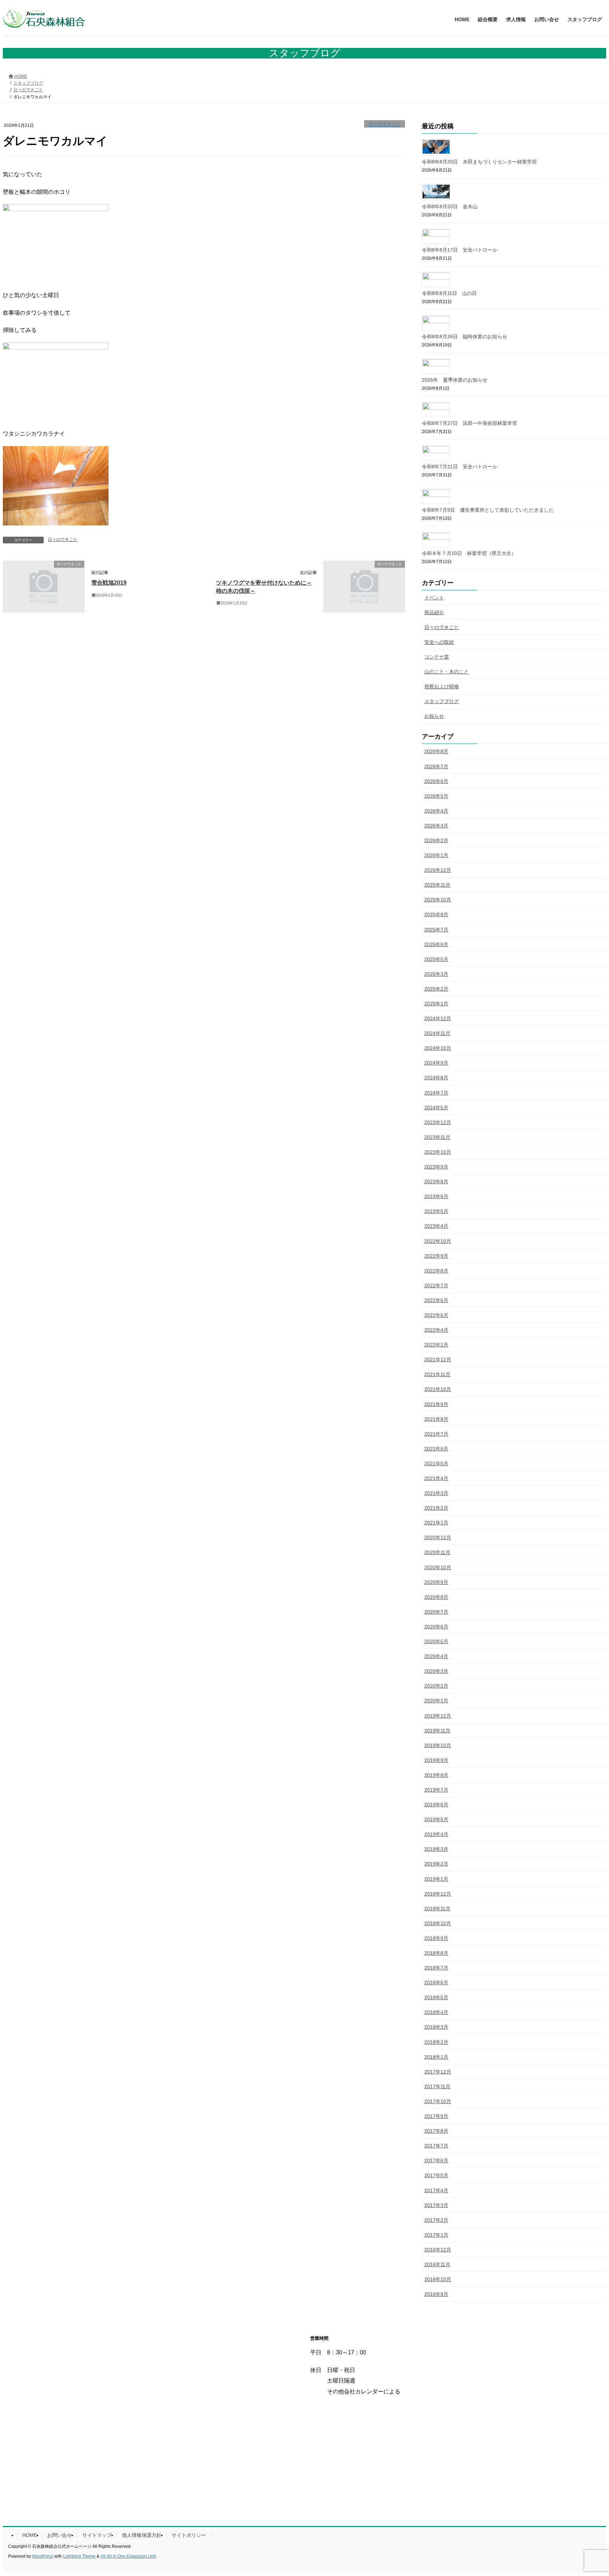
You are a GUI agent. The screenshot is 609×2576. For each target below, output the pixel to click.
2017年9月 (436, 2116)
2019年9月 (436, 1760)
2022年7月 (436, 1286)
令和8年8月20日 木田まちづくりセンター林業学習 (479, 162)
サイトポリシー (189, 2535)
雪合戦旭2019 (109, 583)
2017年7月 (436, 2146)
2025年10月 (438, 900)
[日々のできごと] (44, 609)
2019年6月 (436, 1805)
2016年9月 (436, 2294)
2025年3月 (436, 974)
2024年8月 (436, 1078)
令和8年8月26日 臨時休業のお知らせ (465, 337)
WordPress (43, 2556)
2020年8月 (436, 1597)
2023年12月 (438, 1122)
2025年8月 (436, 914)
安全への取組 (439, 642)
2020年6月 (436, 1627)
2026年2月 (436, 840)
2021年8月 (436, 1419)
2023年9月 (436, 1167)
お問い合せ (60, 2535)
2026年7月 (436, 766)
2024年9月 (436, 1063)
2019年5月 (436, 1819)
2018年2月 (436, 2042)
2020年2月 (436, 1686)
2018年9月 (436, 1938)
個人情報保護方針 (142, 2535)
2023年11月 (437, 1137)
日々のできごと (385, 124)
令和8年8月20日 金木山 (450, 207)
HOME (30, 2535)
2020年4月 (436, 1656)
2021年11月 (437, 1374)
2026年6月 (436, 781)
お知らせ (434, 716)
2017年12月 (438, 2072)
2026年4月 (436, 811)
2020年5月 (436, 1641)
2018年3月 (436, 2027)
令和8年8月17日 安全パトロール (460, 250)
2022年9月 (436, 1256)
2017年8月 (436, 2131)
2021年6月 (436, 1449)
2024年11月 (437, 1033)
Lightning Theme (79, 2556)
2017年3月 (436, 2205)
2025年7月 (436, 930)
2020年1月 (436, 1701)
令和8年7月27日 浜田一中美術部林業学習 (469, 423)
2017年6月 (436, 2161)
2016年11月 (437, 2264)
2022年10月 (438, 1241)
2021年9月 (436, 1404)
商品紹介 (434, 612)
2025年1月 (436, 1004)
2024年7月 (436, 1093)
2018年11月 (437, 1909)
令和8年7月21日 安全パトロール (460, 467)
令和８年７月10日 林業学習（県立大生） (469, 553)
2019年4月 (436, 1834)
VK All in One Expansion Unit (128, 2556)
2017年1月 (436, 2235)
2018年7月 (436, 1968)
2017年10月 (438, 2101)
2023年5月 (436, 1211)
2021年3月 (436, 1493)
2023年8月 (436, 1182)
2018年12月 (438, 1894)
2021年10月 (438, 1389)
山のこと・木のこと (447, 672)
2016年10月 (438, 2279)
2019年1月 (436, 1879)
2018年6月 (436, 1983)
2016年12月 (438, 2250)
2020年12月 (438, 1537)
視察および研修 (442, 686)
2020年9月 (436, 1582)
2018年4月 (436, 2012)
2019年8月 (436, 1775)
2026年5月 (436, 796)
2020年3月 (436, 1671)
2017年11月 (437, 2087)
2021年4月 (436, 1478)
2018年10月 (438, 1923)
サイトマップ (97, 2535)
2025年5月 (436, 959)
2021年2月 (436, 1508)
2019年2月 (436, 1864)
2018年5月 (436, 1997)
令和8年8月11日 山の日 (449, 293)
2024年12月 (438, 1018)
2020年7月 (436, 1612)
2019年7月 (436, 1790)
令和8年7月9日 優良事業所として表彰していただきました (488, 510)
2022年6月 (436, 1300)
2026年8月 (436, 751)
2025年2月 (436, 989)
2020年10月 (438, 1567)
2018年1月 (436, 2057)
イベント (434, 598)
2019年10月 (438, 1745)
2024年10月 (438, 1048)
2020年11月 (437, 1552)
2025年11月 (437, 885)
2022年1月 (436, 1345)
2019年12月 (438, 1716)
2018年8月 (436, 1953)
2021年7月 (436, 1434)
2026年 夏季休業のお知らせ (455, 380)
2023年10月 (438, 1152)
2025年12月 (438, 870)
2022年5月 (436, 1315)
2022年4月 (436, 1330)
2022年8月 (436, 1271)
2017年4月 (436, 2190)
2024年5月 (436, 1108)
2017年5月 (436, 2175)
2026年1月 (436, 855)
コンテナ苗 (437, 657)
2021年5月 (436, 1463)
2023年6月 (436, 1196)
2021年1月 (436, 1523)
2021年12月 (438, 1360)
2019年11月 (437, 1731)
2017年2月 (436, 2220)
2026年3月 (436, 826)
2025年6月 (436, 944)
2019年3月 (436, 1849)
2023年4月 (436, 1226)
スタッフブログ (442, 701)
